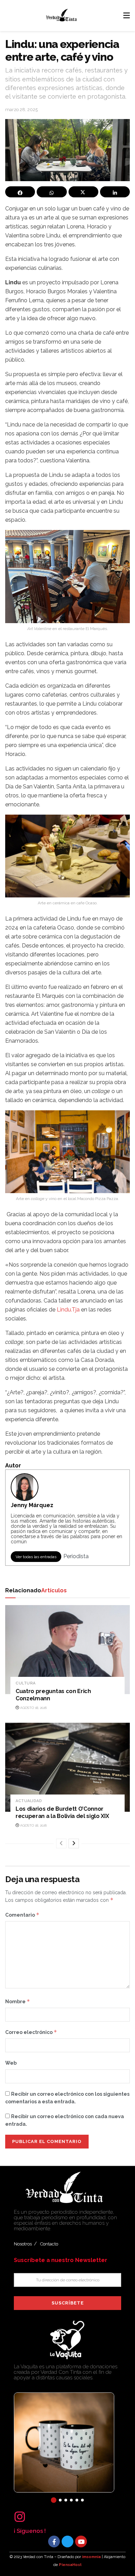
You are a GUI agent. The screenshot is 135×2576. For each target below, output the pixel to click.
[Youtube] (81, 2541)
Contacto (49, 2244)
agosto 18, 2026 (33, 1708)
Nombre (18, 2001)
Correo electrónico (31, 2032)
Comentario (22, 1915)
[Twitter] (67, 2541)
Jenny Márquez (32, 1505)
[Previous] (61, 1843)
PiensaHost (70, 2565)
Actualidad (29, 1801)
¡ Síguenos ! (30, 2531)
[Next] (74, 1843)
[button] (54, 2500)
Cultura (26, 1683)
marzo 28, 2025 (21, 110)
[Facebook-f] (54, 2541)
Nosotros (23, 2244)
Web (11, 2063)
